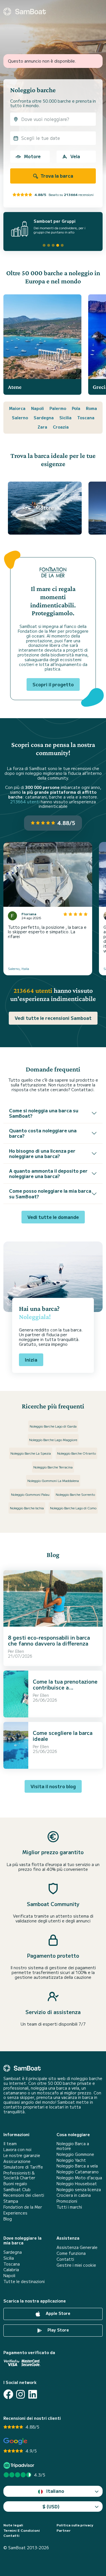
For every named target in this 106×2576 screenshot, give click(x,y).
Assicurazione (17, 2161)
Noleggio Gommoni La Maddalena (53, 1480)
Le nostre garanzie (22, 2155)
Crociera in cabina (74, 2195)
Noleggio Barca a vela (77, 2166)
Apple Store (58, 2313)
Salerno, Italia (19, 968)
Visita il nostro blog (53, 1786)
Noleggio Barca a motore (73, 2146)
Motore (32, 156)
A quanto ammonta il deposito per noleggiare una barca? (48, 1173)
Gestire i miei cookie (76, 2265)
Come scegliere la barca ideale (63, 1736)
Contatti (65, 2259)
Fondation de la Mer (23, 2207)
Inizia (31, 1360)
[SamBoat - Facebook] (8, 2394)
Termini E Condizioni (22, 2530)
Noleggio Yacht (71, 2160)
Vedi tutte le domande (53, 1217)
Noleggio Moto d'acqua (79, 2178)
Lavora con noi (17, 2150)
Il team (10, 2144)
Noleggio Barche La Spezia (31, 1453)
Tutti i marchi (69, 2207)
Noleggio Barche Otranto (76, 1453)
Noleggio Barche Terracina (53, 1467)
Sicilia (65, 418)
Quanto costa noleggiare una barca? (43, 1133)
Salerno (20, 418)
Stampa (11, 2201)
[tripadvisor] (20, 2465)
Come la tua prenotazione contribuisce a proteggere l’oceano (65, 1687)
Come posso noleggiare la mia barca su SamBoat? (50, 1193)
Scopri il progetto (53, 684)
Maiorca (17, 408)
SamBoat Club (17, 2190)
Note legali (13, 2525)
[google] (15, 2441)
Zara (42, 427)
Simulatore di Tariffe (23, 2167)
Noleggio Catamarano (78, 2172)
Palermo (58, 408)
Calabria (11, 2270)
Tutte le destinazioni (24, 2281)
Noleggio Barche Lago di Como (73, 1508)
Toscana (86, 418)
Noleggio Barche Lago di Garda (53, 1426)
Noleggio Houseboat (77, 2184)
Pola (76, 408)
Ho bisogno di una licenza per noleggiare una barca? (42, 1153)
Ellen (20, 1651)
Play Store (58, 2330)
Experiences (15, 2213)
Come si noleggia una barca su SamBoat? (44, 1113)
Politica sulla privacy (75, 2525)
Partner (64, 2530)
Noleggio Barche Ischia (27, 1508)
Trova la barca (56, 176)
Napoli (37, 408)
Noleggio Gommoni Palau (30, 1494)
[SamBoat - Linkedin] (33, 2394)
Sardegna (44, 418)
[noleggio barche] (25, 12)
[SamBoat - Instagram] (20, 2394)
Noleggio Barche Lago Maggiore (53, 1440)
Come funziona (71, 2253)
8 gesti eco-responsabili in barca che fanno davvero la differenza (49, 1640)
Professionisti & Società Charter (19, 2175)
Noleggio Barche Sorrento (75, 1494)
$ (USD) (51, 2506)
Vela (75, 156)
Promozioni (67, 2201)
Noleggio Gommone (75, 2154)
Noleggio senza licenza (79, 2190)
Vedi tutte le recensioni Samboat (53, 1018)
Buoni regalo (15, 2184)
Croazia (61, 427)
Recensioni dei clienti (24, 2195)
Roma (91, 408)
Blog (8, 2219)
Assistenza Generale (77, 2247)
